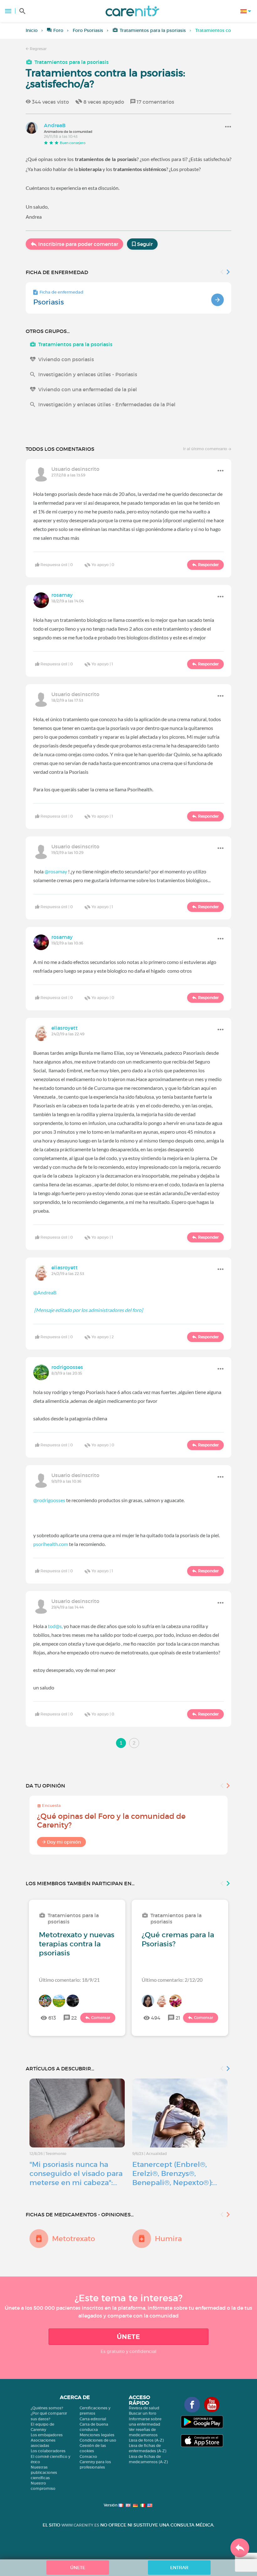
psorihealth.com (51, 1544)
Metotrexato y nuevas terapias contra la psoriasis (77, 1944)
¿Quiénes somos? (47, 2408)
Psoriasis (49, 302)
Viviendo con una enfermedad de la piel (88, 389)
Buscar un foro (143, 2413)
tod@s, (55, 1626)
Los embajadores (47, 2435)
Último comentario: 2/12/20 (172, 1980)
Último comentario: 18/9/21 (69, 1980)
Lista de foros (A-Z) (146, 2440)
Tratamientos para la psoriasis (153, 30)
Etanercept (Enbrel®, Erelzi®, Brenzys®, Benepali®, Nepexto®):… (175, 2173)
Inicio (32, 30)
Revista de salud (144, 2408)
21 (178, 2018)
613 (52, 2018)
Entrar (179, 2568)
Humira (168, 2239)
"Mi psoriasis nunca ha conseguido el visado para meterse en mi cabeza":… (76, 2173)
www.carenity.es (80, 2525)
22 (74, 2018)
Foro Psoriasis (88, 30)
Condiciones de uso (98, 2440)
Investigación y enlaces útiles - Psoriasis (88, 374)
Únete (128, 2337)
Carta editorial (93, 2419)
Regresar (38, 49)
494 (156, 2018)
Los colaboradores (48, 2451)
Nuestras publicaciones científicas (44, 2472)
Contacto (88, 2456)
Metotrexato (73, 2239)
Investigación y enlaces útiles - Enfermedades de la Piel (107, 404)
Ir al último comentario (206, 449)
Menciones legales (97, 2435)
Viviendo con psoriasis (66, 359)
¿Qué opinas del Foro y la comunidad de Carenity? (111, 1821)
